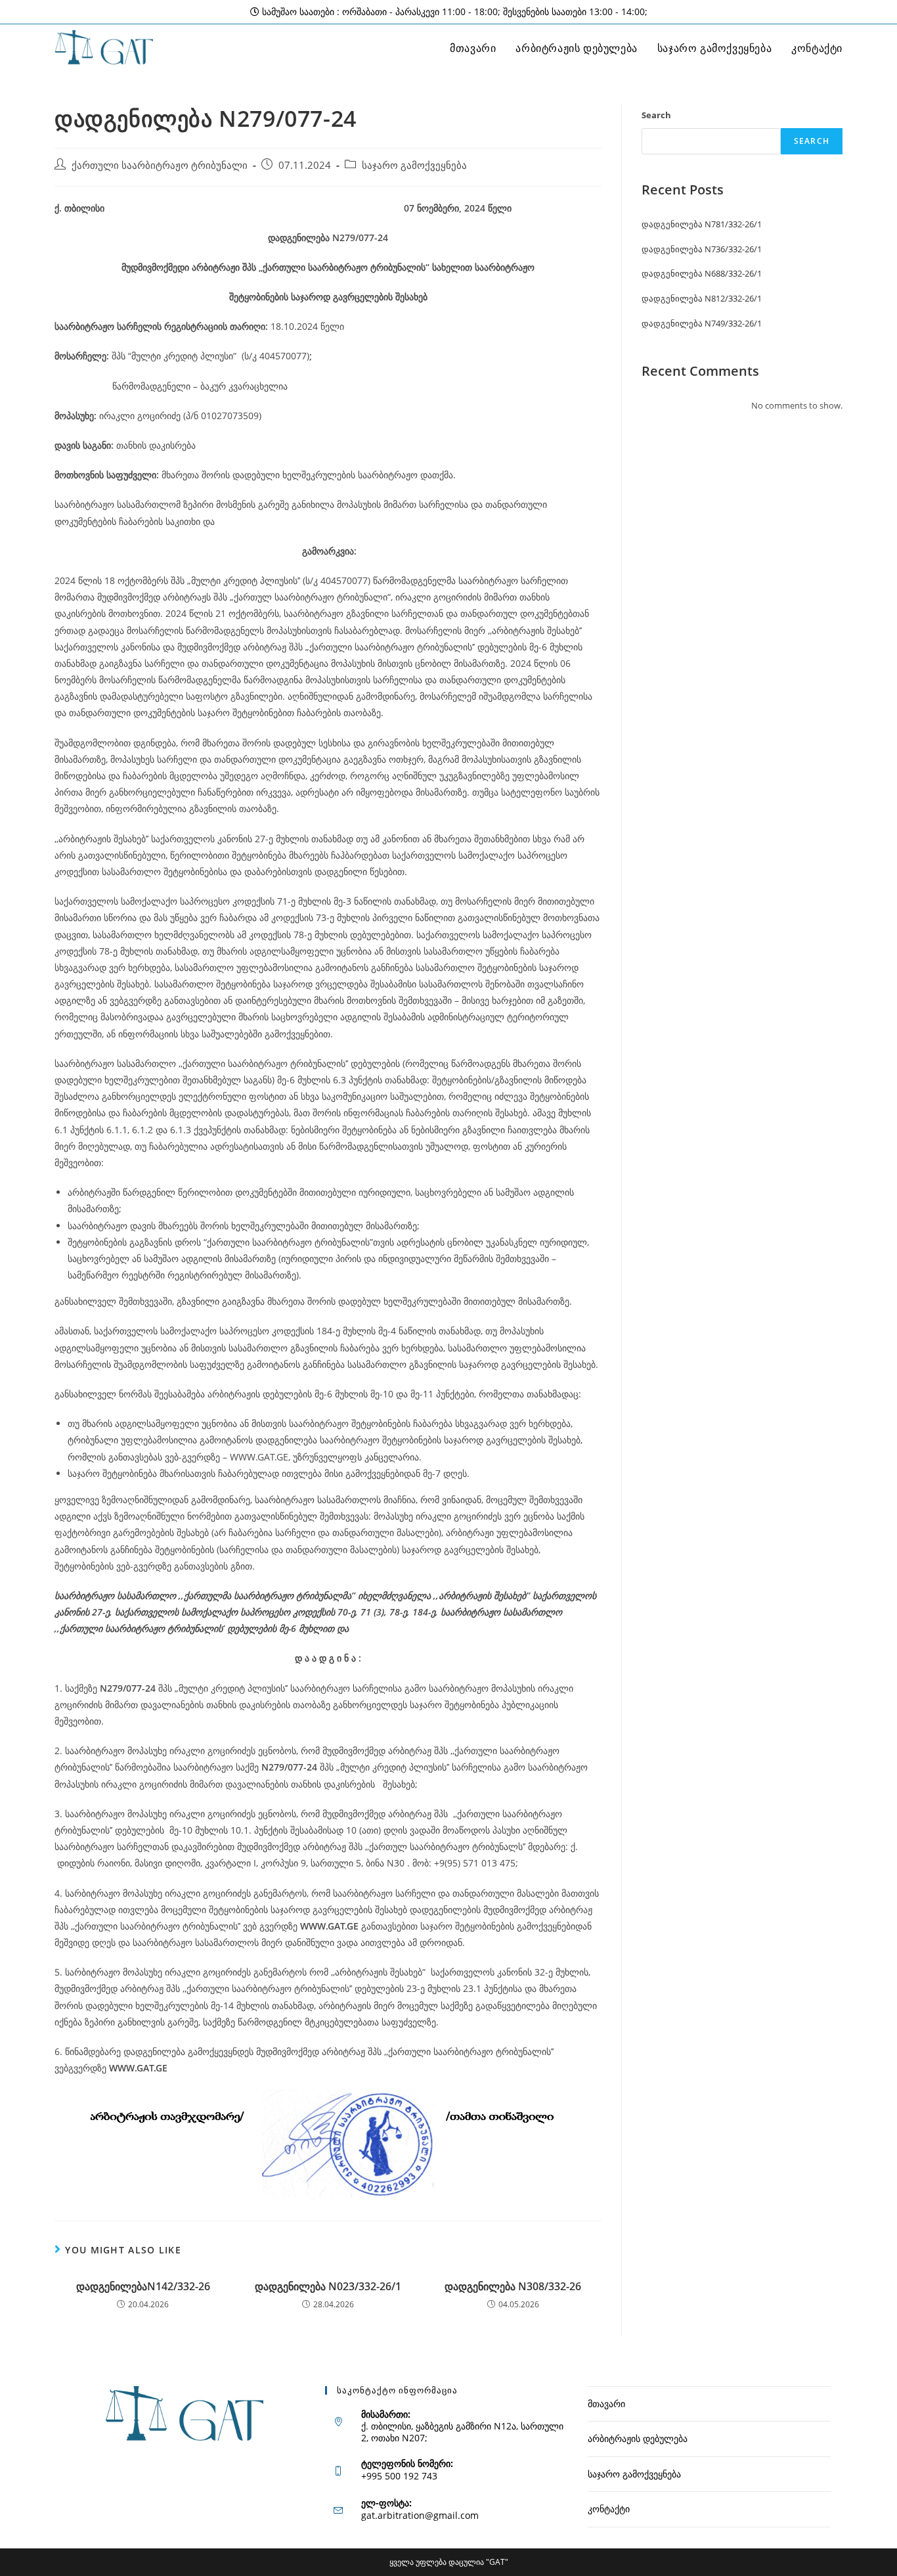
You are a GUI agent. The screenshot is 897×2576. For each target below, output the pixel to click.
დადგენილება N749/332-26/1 (702, 323)
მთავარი (606, 2404)
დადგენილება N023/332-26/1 (328, 2286)
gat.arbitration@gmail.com (420, 2515)
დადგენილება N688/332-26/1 (702, 273)
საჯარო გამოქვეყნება (414, 165)
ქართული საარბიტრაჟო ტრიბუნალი (160, 165)
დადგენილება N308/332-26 (513, 2286)
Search (656, 115)
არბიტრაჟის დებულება (638, 2438)
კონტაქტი (609, 2509)
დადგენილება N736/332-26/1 (702, 249)
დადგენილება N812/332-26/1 (702, 298)
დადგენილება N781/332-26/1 (702, 224)
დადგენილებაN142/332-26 (143, 2286)
